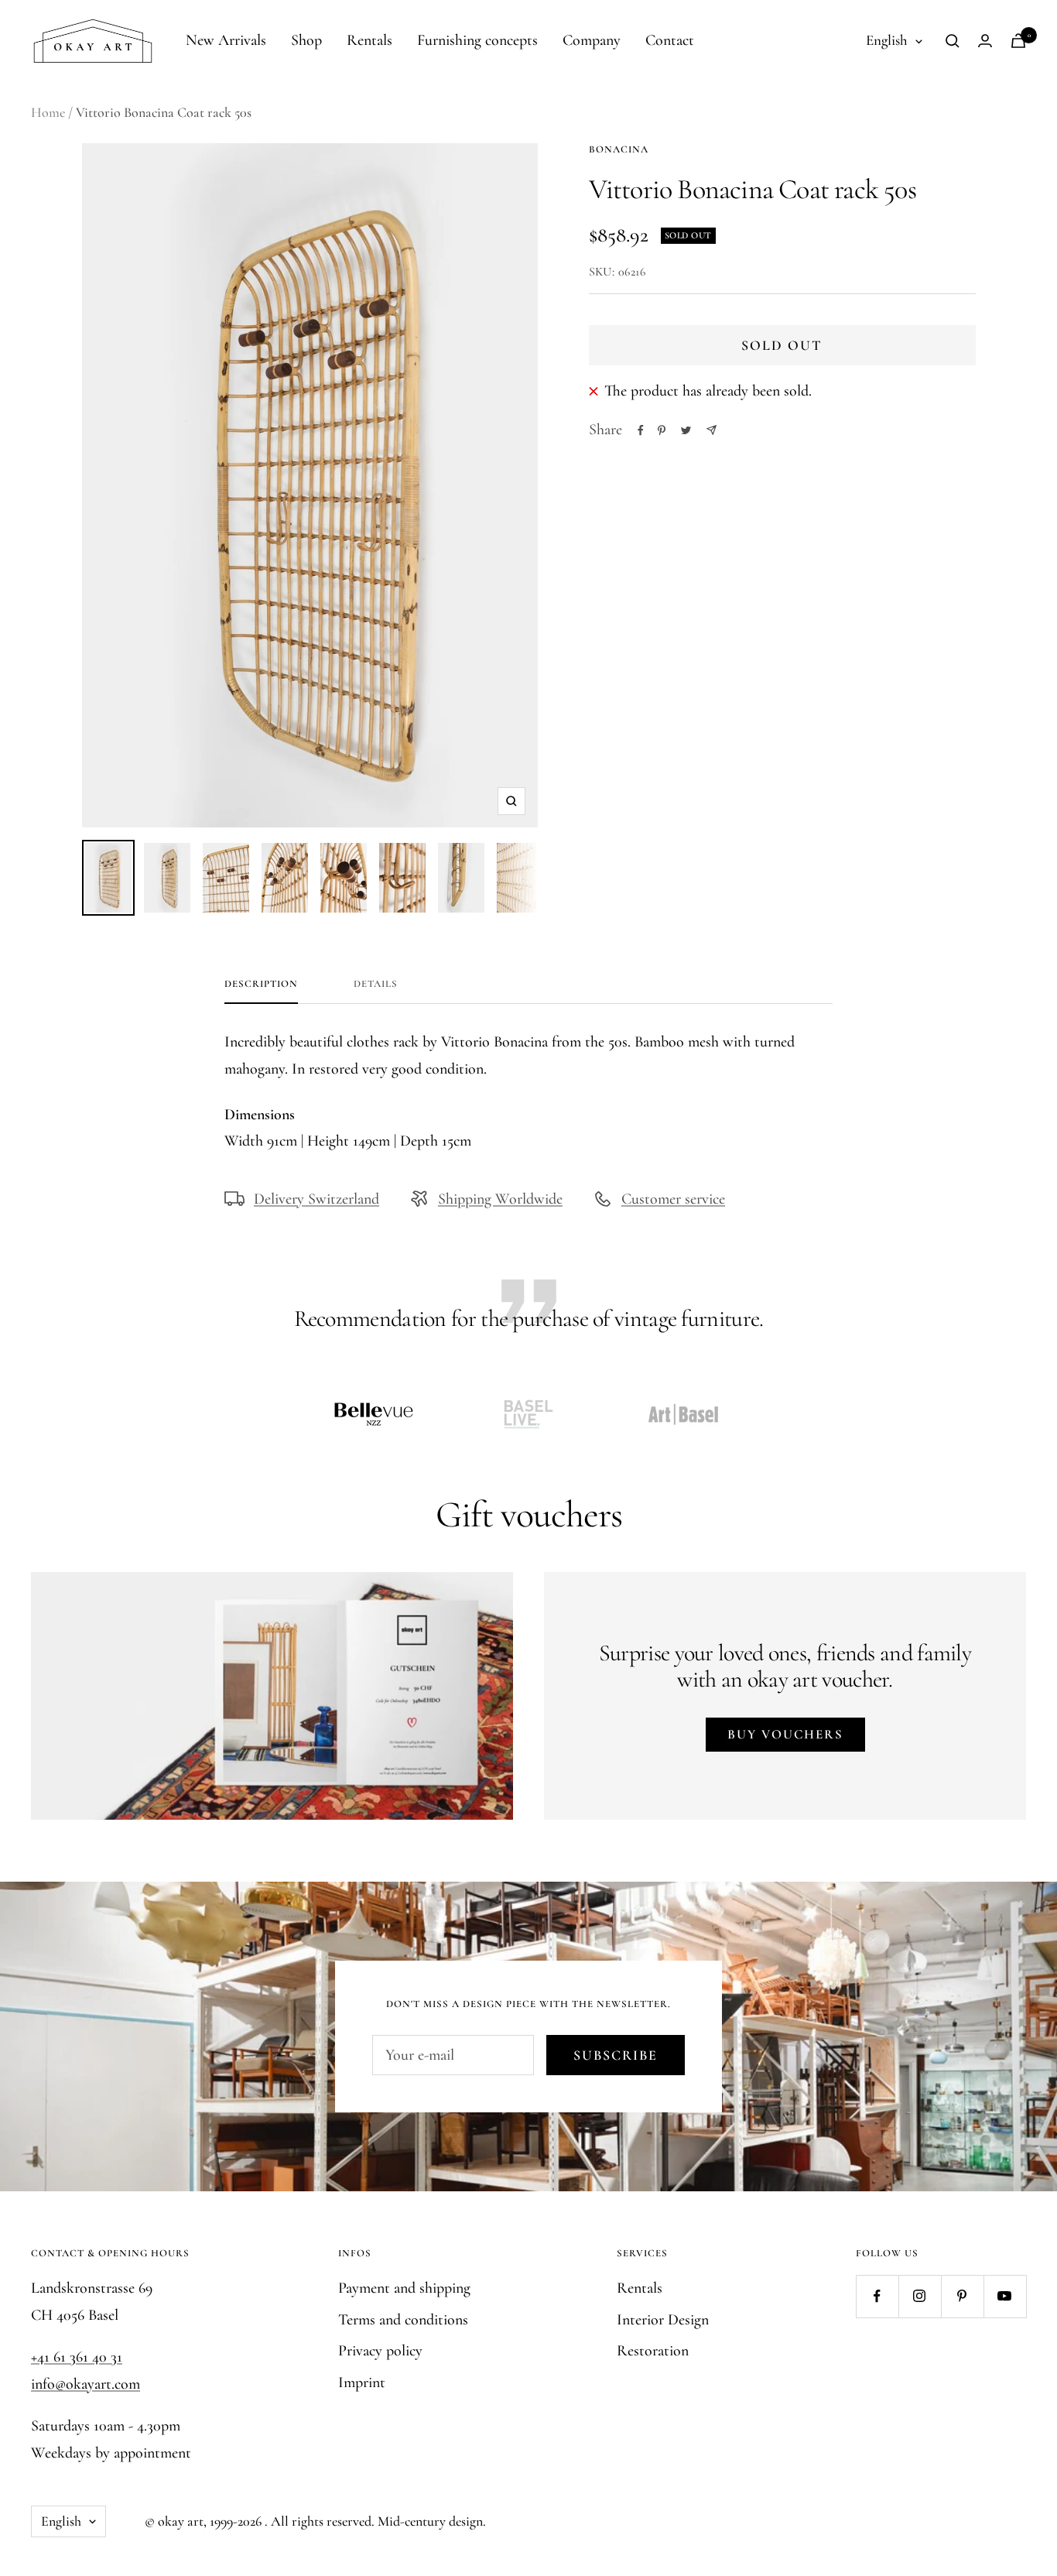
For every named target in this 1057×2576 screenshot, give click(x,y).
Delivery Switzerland (316, 1199)
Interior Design (663, 2320)
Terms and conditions (403, 2320)
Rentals (369, 40)
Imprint (362, 2382)
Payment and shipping (404, 2288)
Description (261, 984)
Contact (670, 40)
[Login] (985, 41)
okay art (181, 2521)
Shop (306, 40)
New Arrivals (226, 40)
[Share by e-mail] (712, 430)
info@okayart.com (86, 2384)
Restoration (653, 2351)
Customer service (673, 1199)
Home (48, 112)
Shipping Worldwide (500, 1199)
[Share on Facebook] (641, 430)
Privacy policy (380, 2351)
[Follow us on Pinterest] (962, 2296)
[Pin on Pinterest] (662, 430)
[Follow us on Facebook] (877, 2296)
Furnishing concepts (477, 40)
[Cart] (1018, 41)
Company (592, 40)
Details (376, 984)
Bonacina (619, 149)
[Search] (953, 41)
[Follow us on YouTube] (1005, 2296)
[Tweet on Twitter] (686, 430)
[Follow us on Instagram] (920, 2296)
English (887, 40)
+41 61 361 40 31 (77, 2357)
